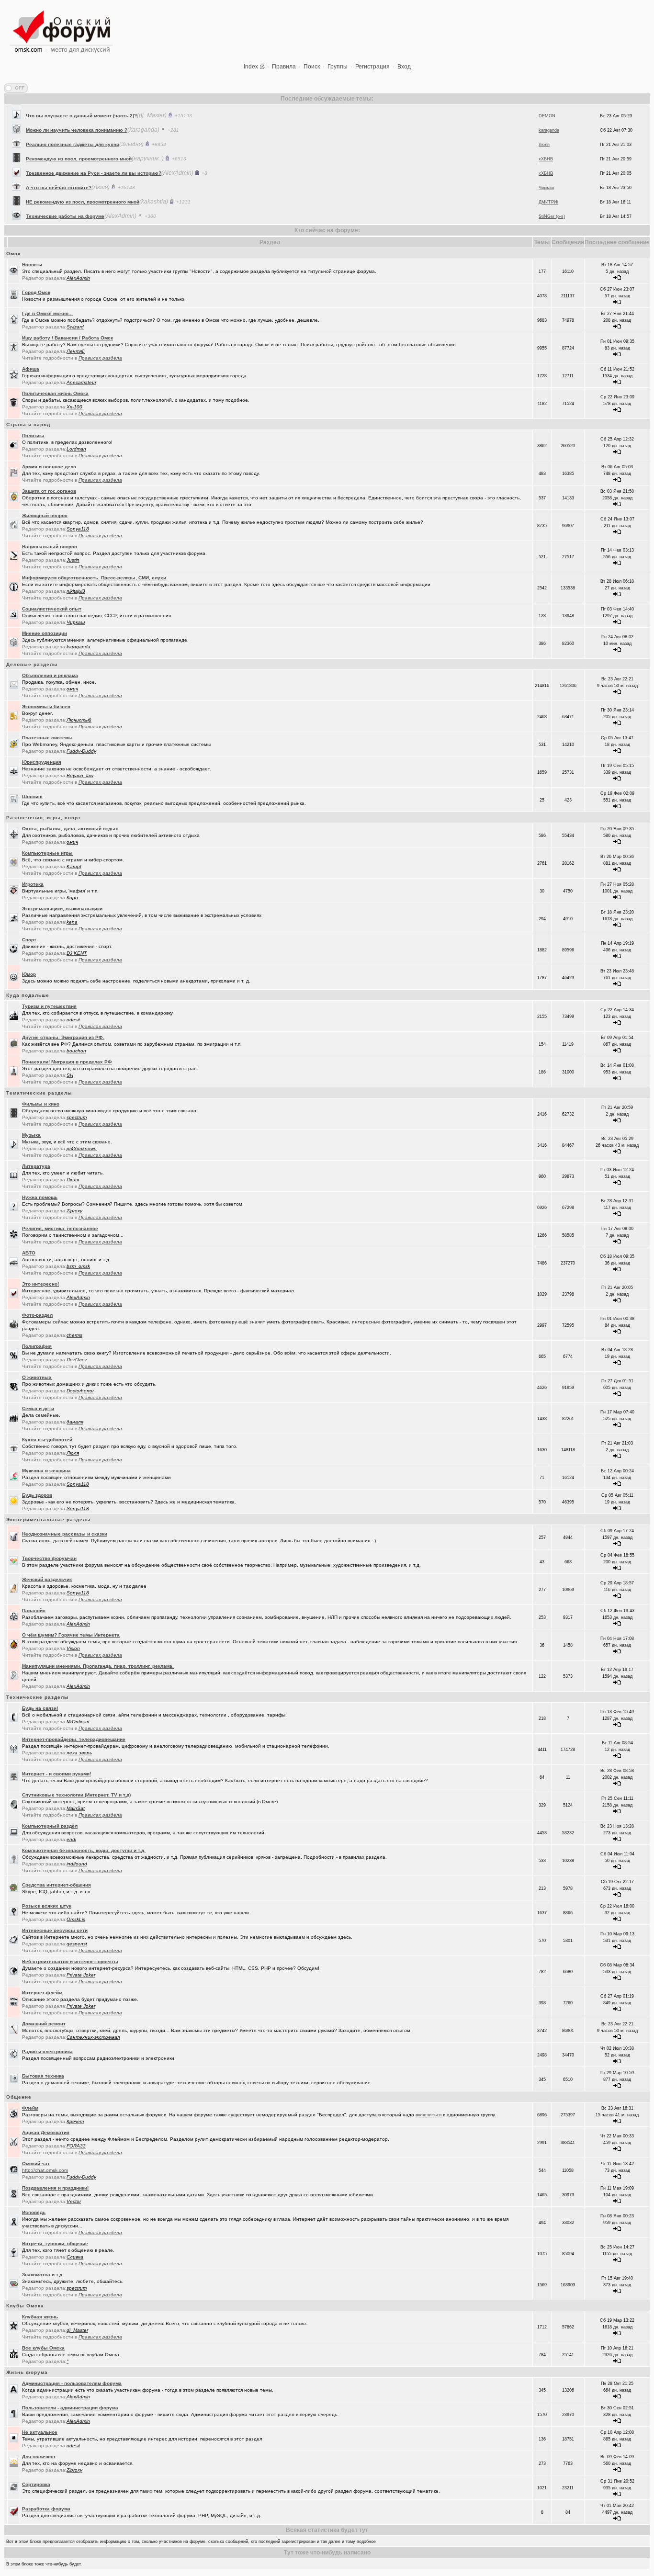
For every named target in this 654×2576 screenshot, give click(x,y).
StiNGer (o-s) (552, 198)
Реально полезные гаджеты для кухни (73, 126)
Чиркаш (546, 169)
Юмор (29, 974)
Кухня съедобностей (47, 1440)
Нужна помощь (40, 1197)
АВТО (29, 1253)
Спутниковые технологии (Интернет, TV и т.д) (76, 1795)
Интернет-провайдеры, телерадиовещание (74, 1739)
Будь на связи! (40, 1708)
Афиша (31, 369)
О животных (37, 1377)
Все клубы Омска (43, 2348)
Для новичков (39, 2457)
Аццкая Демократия (46, 2132)
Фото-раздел (37, 1315)
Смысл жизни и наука (52, 212)
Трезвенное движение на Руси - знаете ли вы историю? (94, 155)
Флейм (30, 2108)
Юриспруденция (42, 762)
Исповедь (34, 2212)
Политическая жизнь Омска (55, 393)
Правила (284, 67)
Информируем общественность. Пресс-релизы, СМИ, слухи (94, 578)
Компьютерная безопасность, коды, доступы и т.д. (84, 1850)
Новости (32, 265)
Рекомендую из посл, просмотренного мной (79, 141)
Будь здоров (37, 1495)
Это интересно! (40, 1284)
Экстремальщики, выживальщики (62, 909)
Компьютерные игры (47, 853)
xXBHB (546, 141)
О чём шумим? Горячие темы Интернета (71, 1635)
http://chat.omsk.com (45, 2170)
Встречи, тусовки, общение (55, 2243)
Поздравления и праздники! (55, 2188)
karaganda (549, 112)
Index (251, 67)
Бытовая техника (43, 2076)
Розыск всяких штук (47, 1906)
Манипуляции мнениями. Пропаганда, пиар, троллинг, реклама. (98, 1666)
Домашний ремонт (44, 2024)
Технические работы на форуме (65, 198)
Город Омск (36, 292)
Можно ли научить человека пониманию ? (77, 112)
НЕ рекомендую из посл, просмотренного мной (83, 184)
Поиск (312, 67)
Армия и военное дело (49, 467)
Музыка (31, 1135)
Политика (33, 435)
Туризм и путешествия (49, 1006)
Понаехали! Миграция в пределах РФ (67, 1062)
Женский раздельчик (47, 1579)
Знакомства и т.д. (43, 2275)
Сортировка (36, 2484)
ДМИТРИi (548, 184)
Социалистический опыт (52, 609)
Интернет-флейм (42, 1993)
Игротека (33, 884)
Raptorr (546, 213)
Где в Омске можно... (47, 313)
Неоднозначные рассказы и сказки (65, 1534)
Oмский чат (36, 2164)
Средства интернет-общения (56, 1885)
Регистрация (372, 67)
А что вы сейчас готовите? (59, 169)
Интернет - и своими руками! (56, 1774)
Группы (338, 67)
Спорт (29, 940)
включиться (428, 2115)
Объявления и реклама (50, 675)
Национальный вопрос (50, 547)
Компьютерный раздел (50, 1826)
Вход (404, 67)
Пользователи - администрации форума (70, 2408)
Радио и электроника (47, 2051)
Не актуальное (40, 2432)
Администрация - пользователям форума (72, 2383)
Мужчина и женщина (46, 1471)
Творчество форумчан (49, 1558)
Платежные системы (47, 738)
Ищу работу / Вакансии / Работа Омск (68, 338)
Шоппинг (33, 797)
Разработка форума (46, 2509)
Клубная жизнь (40, 2317)
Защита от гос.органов (49, 491)
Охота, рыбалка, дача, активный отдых (70, 829)
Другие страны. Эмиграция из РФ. (63, 1037)
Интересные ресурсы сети (55, 1930)
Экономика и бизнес (46, 706)
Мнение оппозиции (45, 633)
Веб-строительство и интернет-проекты (70, 1961)
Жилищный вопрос (45, 515)
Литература (36, 1166)
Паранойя (34, 1610)
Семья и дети (38, 1408)
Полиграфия (37, 1346)
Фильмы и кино (41, 1104)
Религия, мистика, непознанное (60, 1228)
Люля (544, 126)
